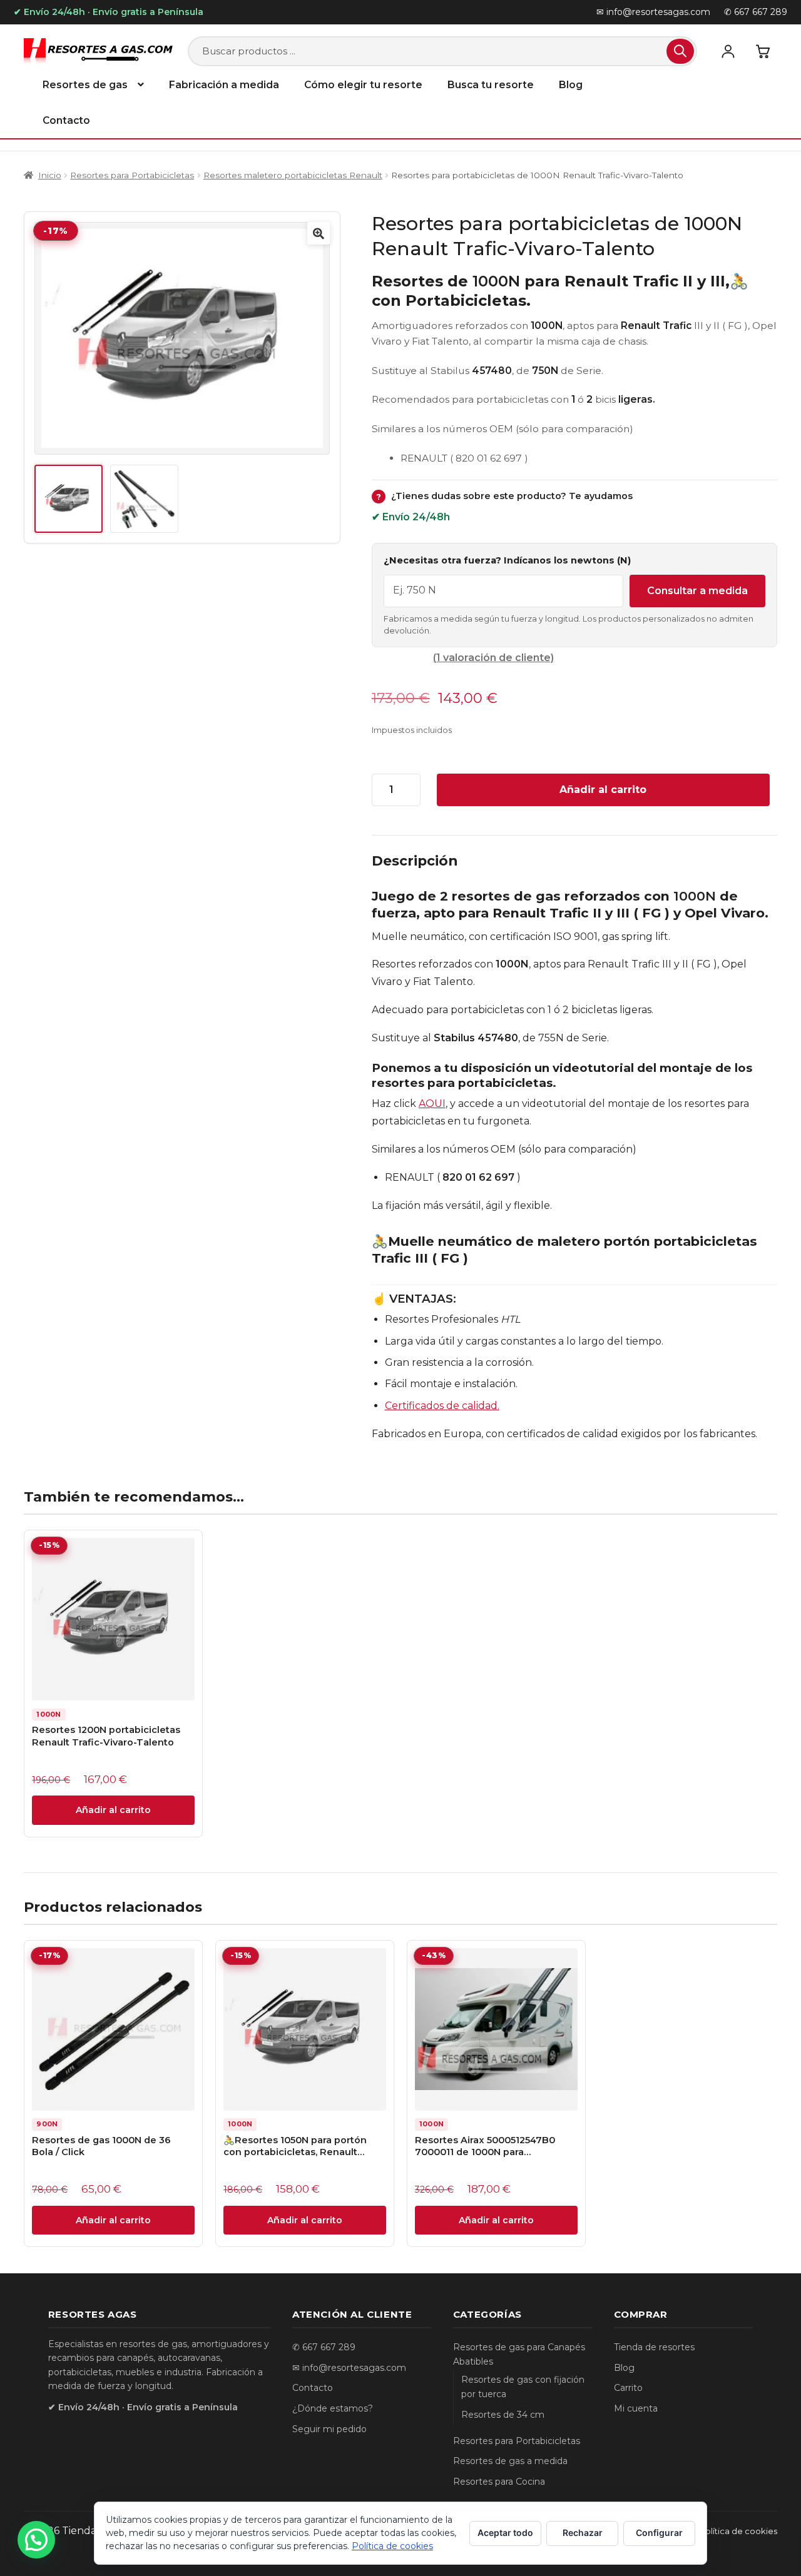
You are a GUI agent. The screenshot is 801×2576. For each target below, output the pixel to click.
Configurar (659, 2533)
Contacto (66, 120)
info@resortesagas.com (354, 2368)
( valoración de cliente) (493, 658)
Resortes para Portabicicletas (132, 175)
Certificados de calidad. (442, 1406)
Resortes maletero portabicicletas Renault (293, 175)
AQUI (432, 1104)
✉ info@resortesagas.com (653, 12)
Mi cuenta (636, 2408)
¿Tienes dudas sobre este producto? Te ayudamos (504, 496)
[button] (319, 233)
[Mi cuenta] (728, 51)
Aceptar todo (505, 2533)
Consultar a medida (697, 591)
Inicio (49, 175)
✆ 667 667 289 (756, 12)
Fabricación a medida (224, 85)
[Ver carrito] (763, 51)
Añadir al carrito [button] (113, 1810)
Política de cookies (738, 2531)
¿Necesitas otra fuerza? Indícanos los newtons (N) (507, 560)
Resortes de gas (85, 85)
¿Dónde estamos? (333, 2408)
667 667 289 (329, 2347)
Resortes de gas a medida (510, 2461)
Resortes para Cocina (499, 2482)
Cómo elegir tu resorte (363, 85)
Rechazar (583, 2533)
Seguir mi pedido (329, 2429)
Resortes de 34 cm (503, 2415)
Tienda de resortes (654, 2347)
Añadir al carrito (603, 790)
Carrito (628, 2388)
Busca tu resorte (491, 85)
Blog (571, 85)
